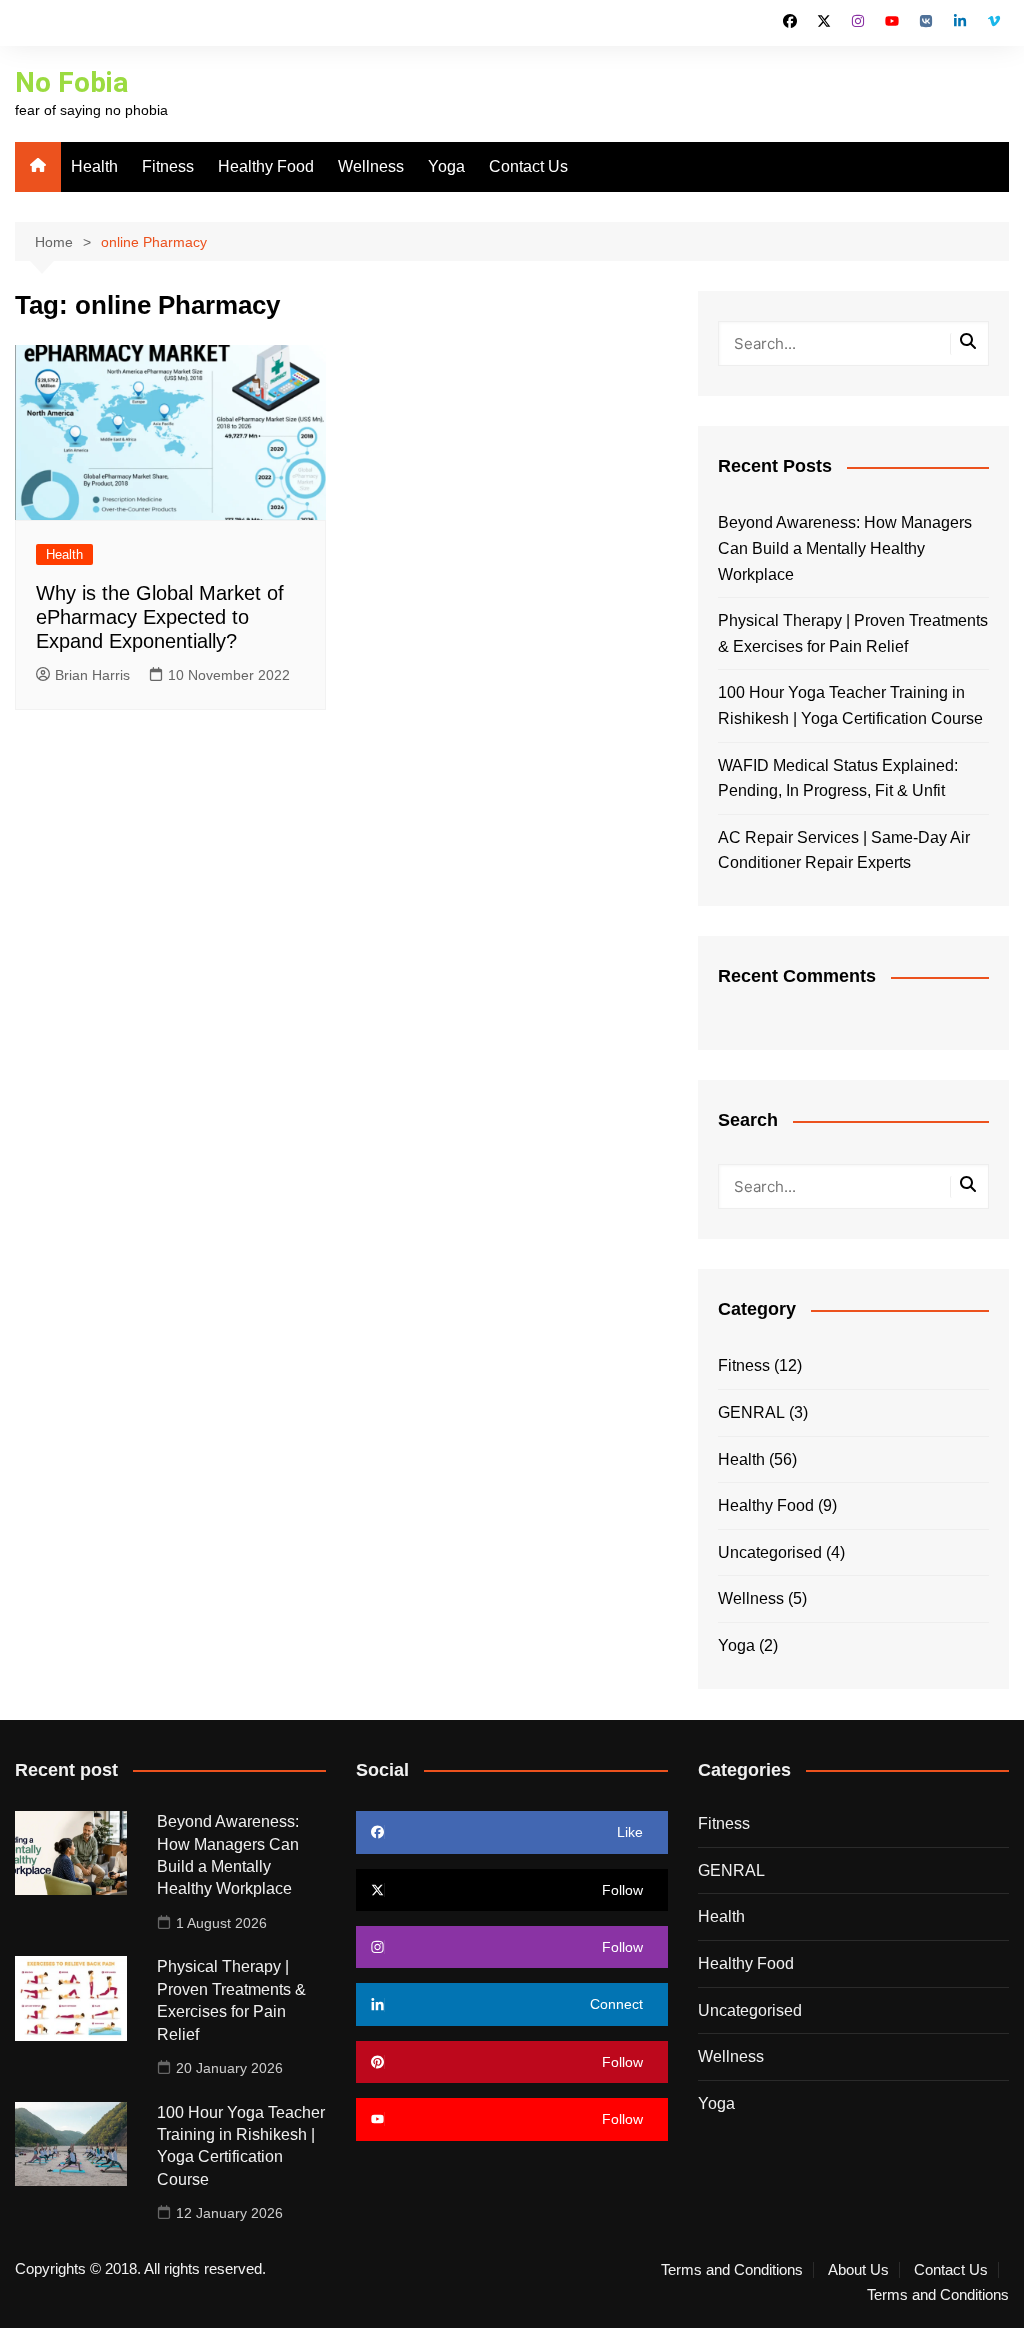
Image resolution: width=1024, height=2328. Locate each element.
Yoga (446, 166)
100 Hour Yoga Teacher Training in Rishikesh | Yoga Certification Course (850, 705)
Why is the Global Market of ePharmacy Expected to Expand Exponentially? (160, 617)
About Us (858, 2270)
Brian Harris (92, 675)
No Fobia (71, 82)
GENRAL (751, 1412)
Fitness (168, 166)
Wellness (371, 166)
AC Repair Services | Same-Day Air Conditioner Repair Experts (844, 850)
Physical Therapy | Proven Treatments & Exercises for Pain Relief (853, 633)
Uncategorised (770, 1552)
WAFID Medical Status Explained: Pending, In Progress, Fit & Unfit (838, 778)
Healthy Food (266, 166)
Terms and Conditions (732, 2270)
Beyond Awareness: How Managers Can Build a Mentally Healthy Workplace (845, 548)
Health (94, 166)
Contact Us (528, 166)
